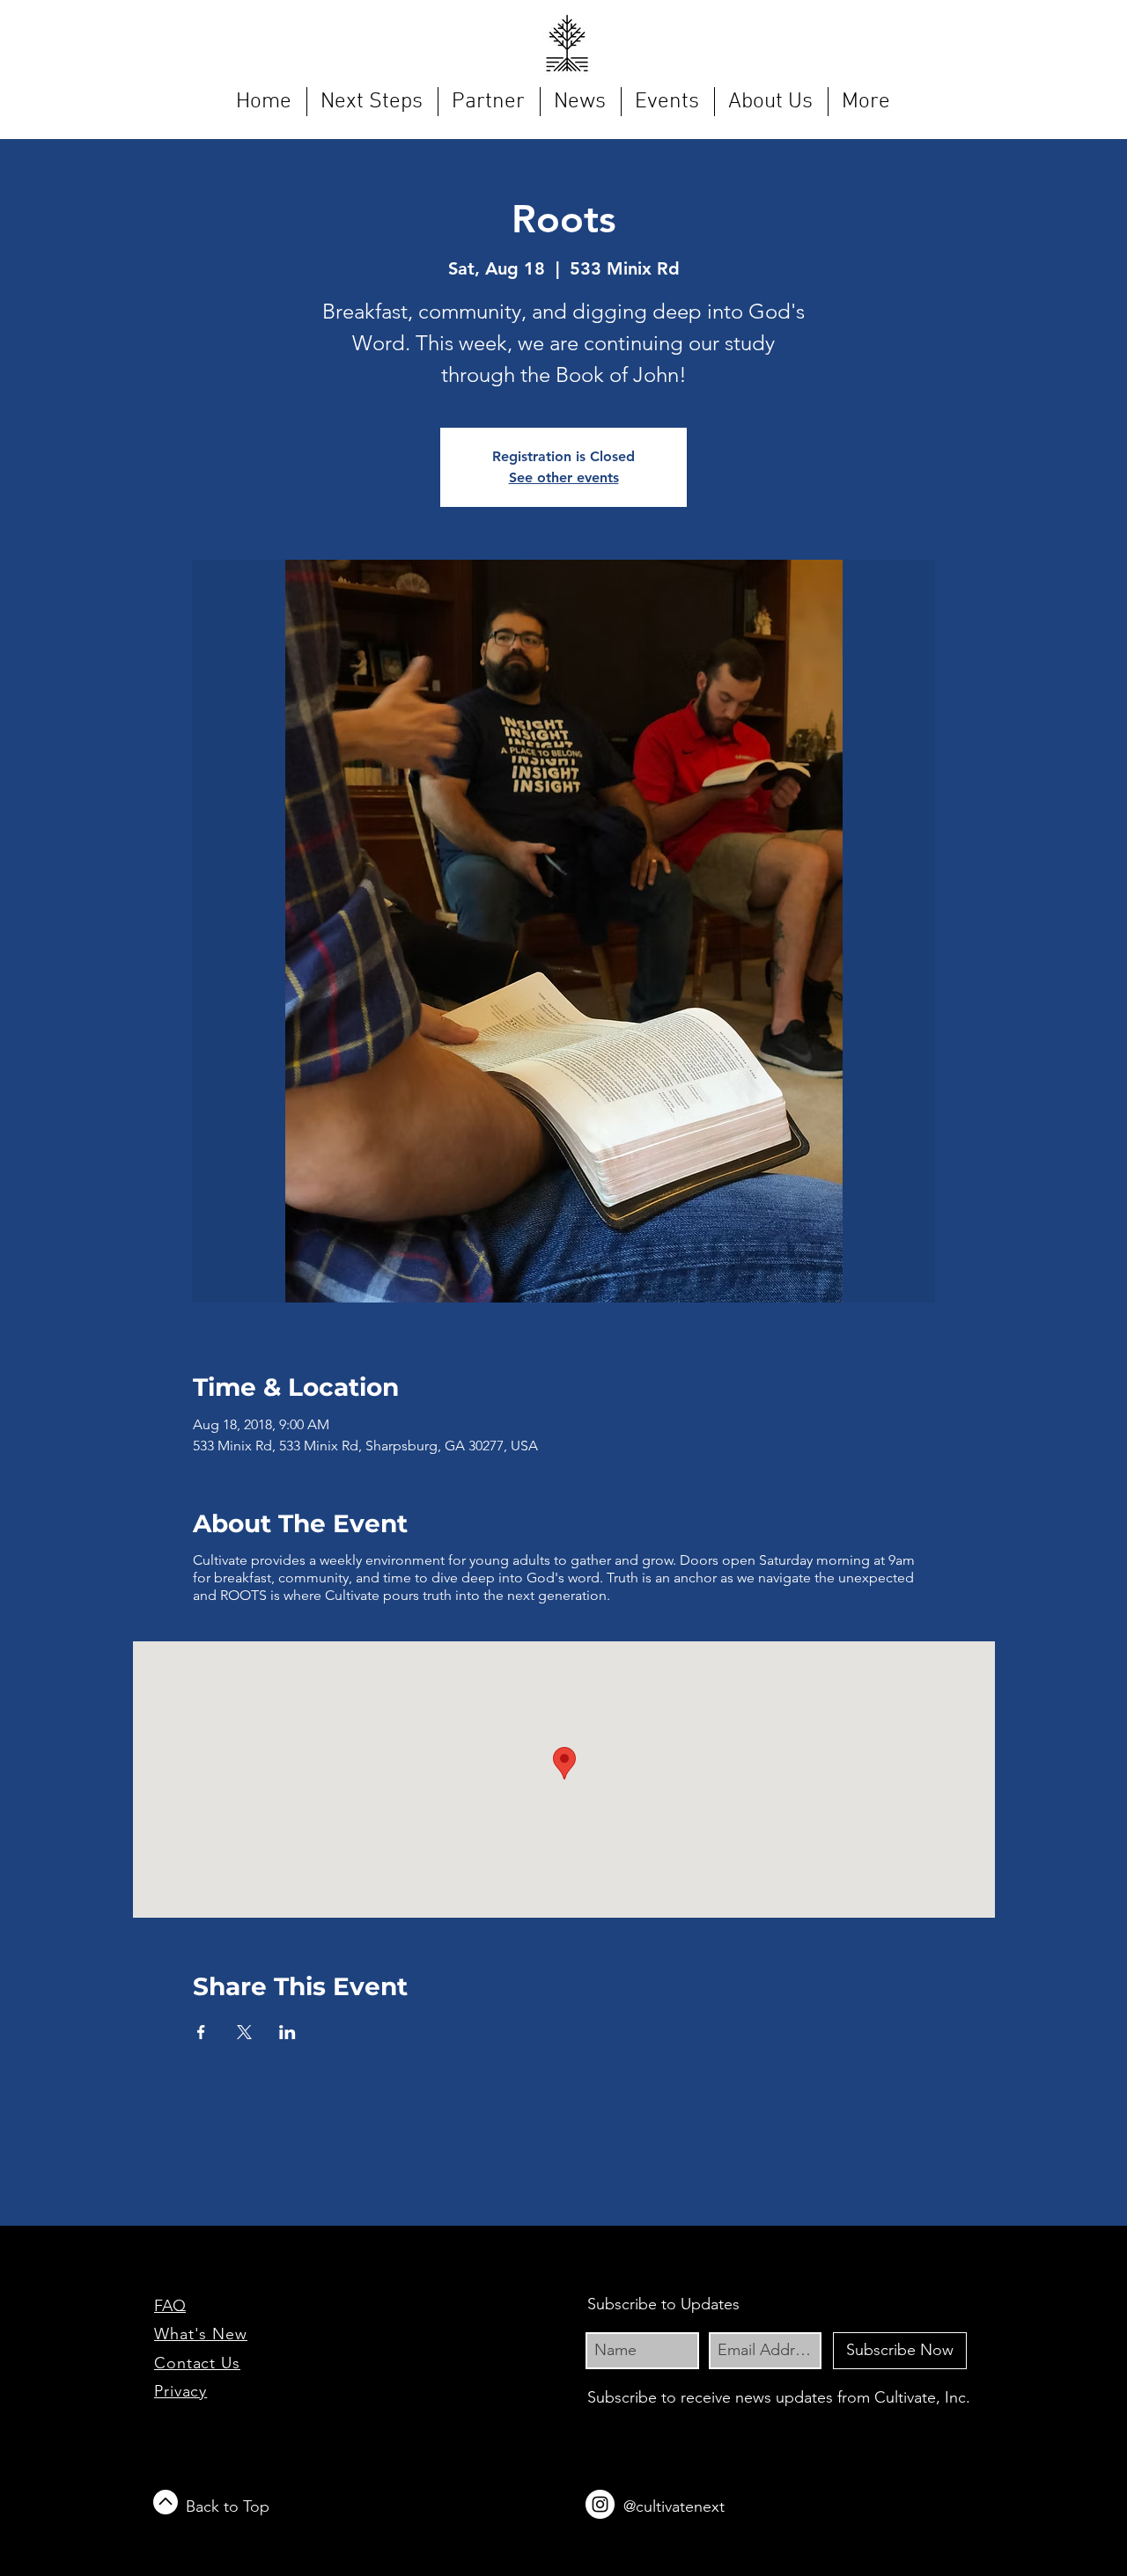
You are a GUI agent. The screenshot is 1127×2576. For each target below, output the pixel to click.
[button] (372, 102)
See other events (564, 477)
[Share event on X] (244, 2032)
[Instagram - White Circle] (600, 2504)
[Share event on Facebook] (201, 2032)
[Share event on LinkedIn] (287, 2032)
